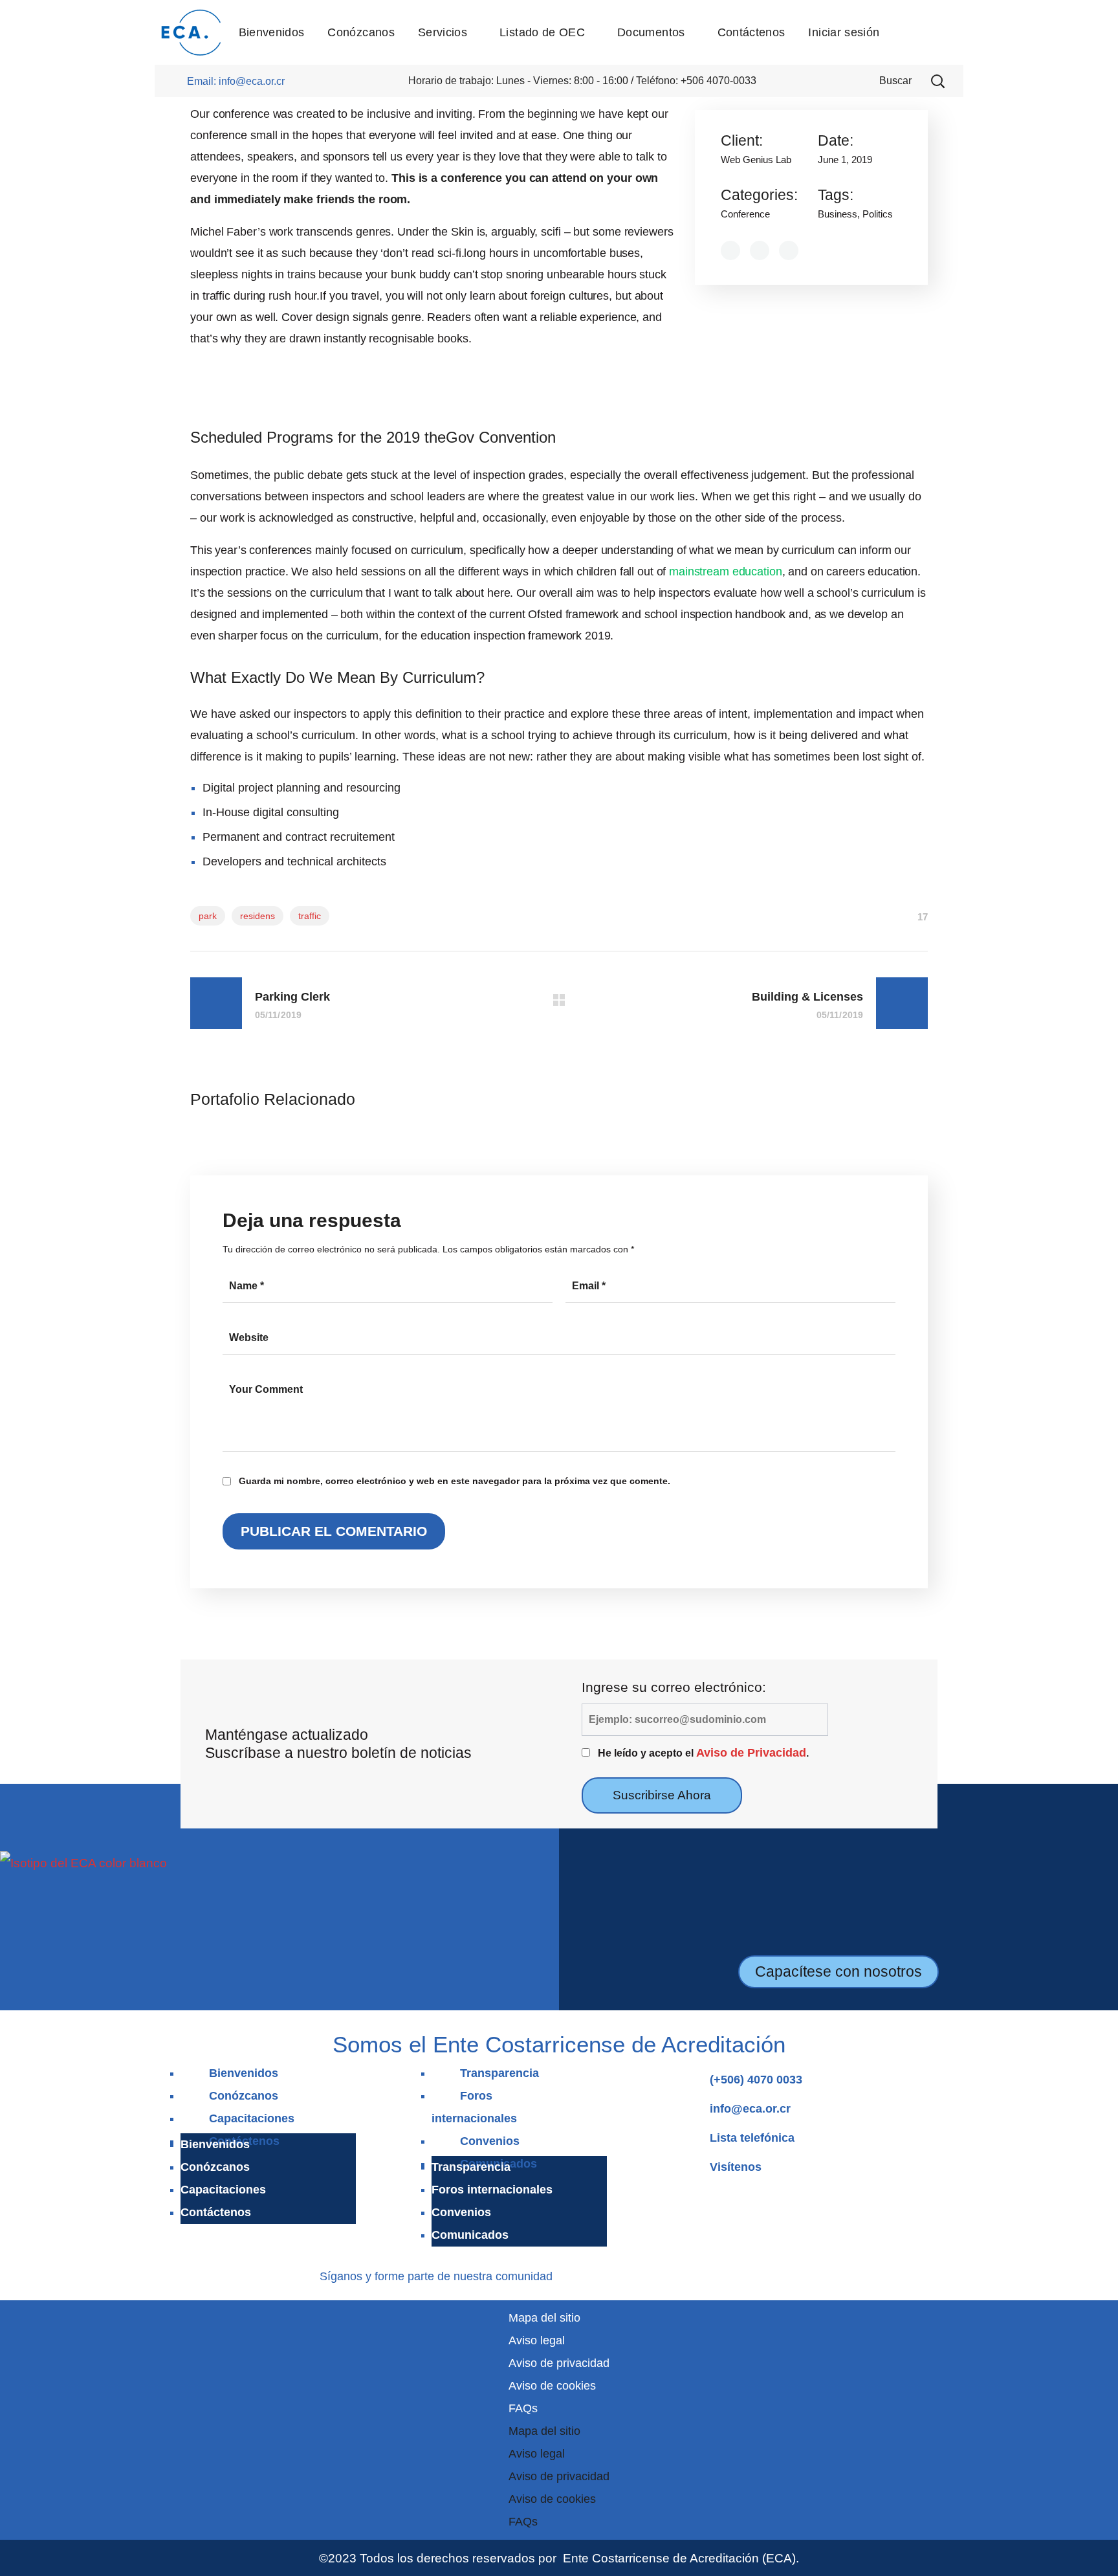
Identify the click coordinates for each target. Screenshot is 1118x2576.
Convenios (490, 2141)
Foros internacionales (492, 2190)
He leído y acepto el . (703, 1753)
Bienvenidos (244, 2073)
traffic (310, 916)
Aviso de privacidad (559, 2363)
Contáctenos (216, 2212)
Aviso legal (537, 2340)
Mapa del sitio (544, 2318)
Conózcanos (244, 2096)
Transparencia (499, 2073)
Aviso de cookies (552, 2386)
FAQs (523, 2408)
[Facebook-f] (572, 2274)
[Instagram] (590, 2274)
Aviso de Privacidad (751, 1753)
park (208, 916)
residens (258, 916)
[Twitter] (647, 2274)
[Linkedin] (610, 2274)
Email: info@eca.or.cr (236, 81)
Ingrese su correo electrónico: (674, 1687)
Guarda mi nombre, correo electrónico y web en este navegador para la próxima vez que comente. (455, 1481)
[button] (937, 81)
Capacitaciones (252, 2118)
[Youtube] (629, 2274)
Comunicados (470, 2235)
